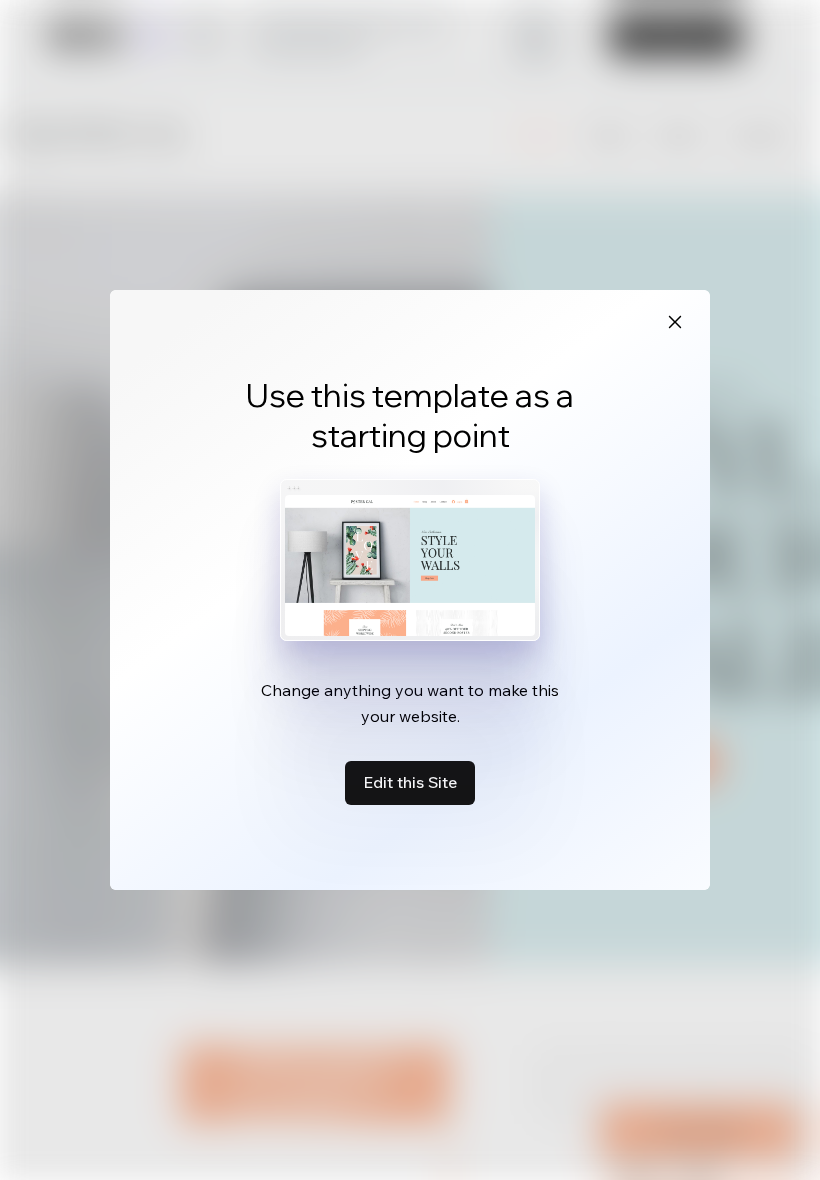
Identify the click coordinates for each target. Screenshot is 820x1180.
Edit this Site (410, 782)
